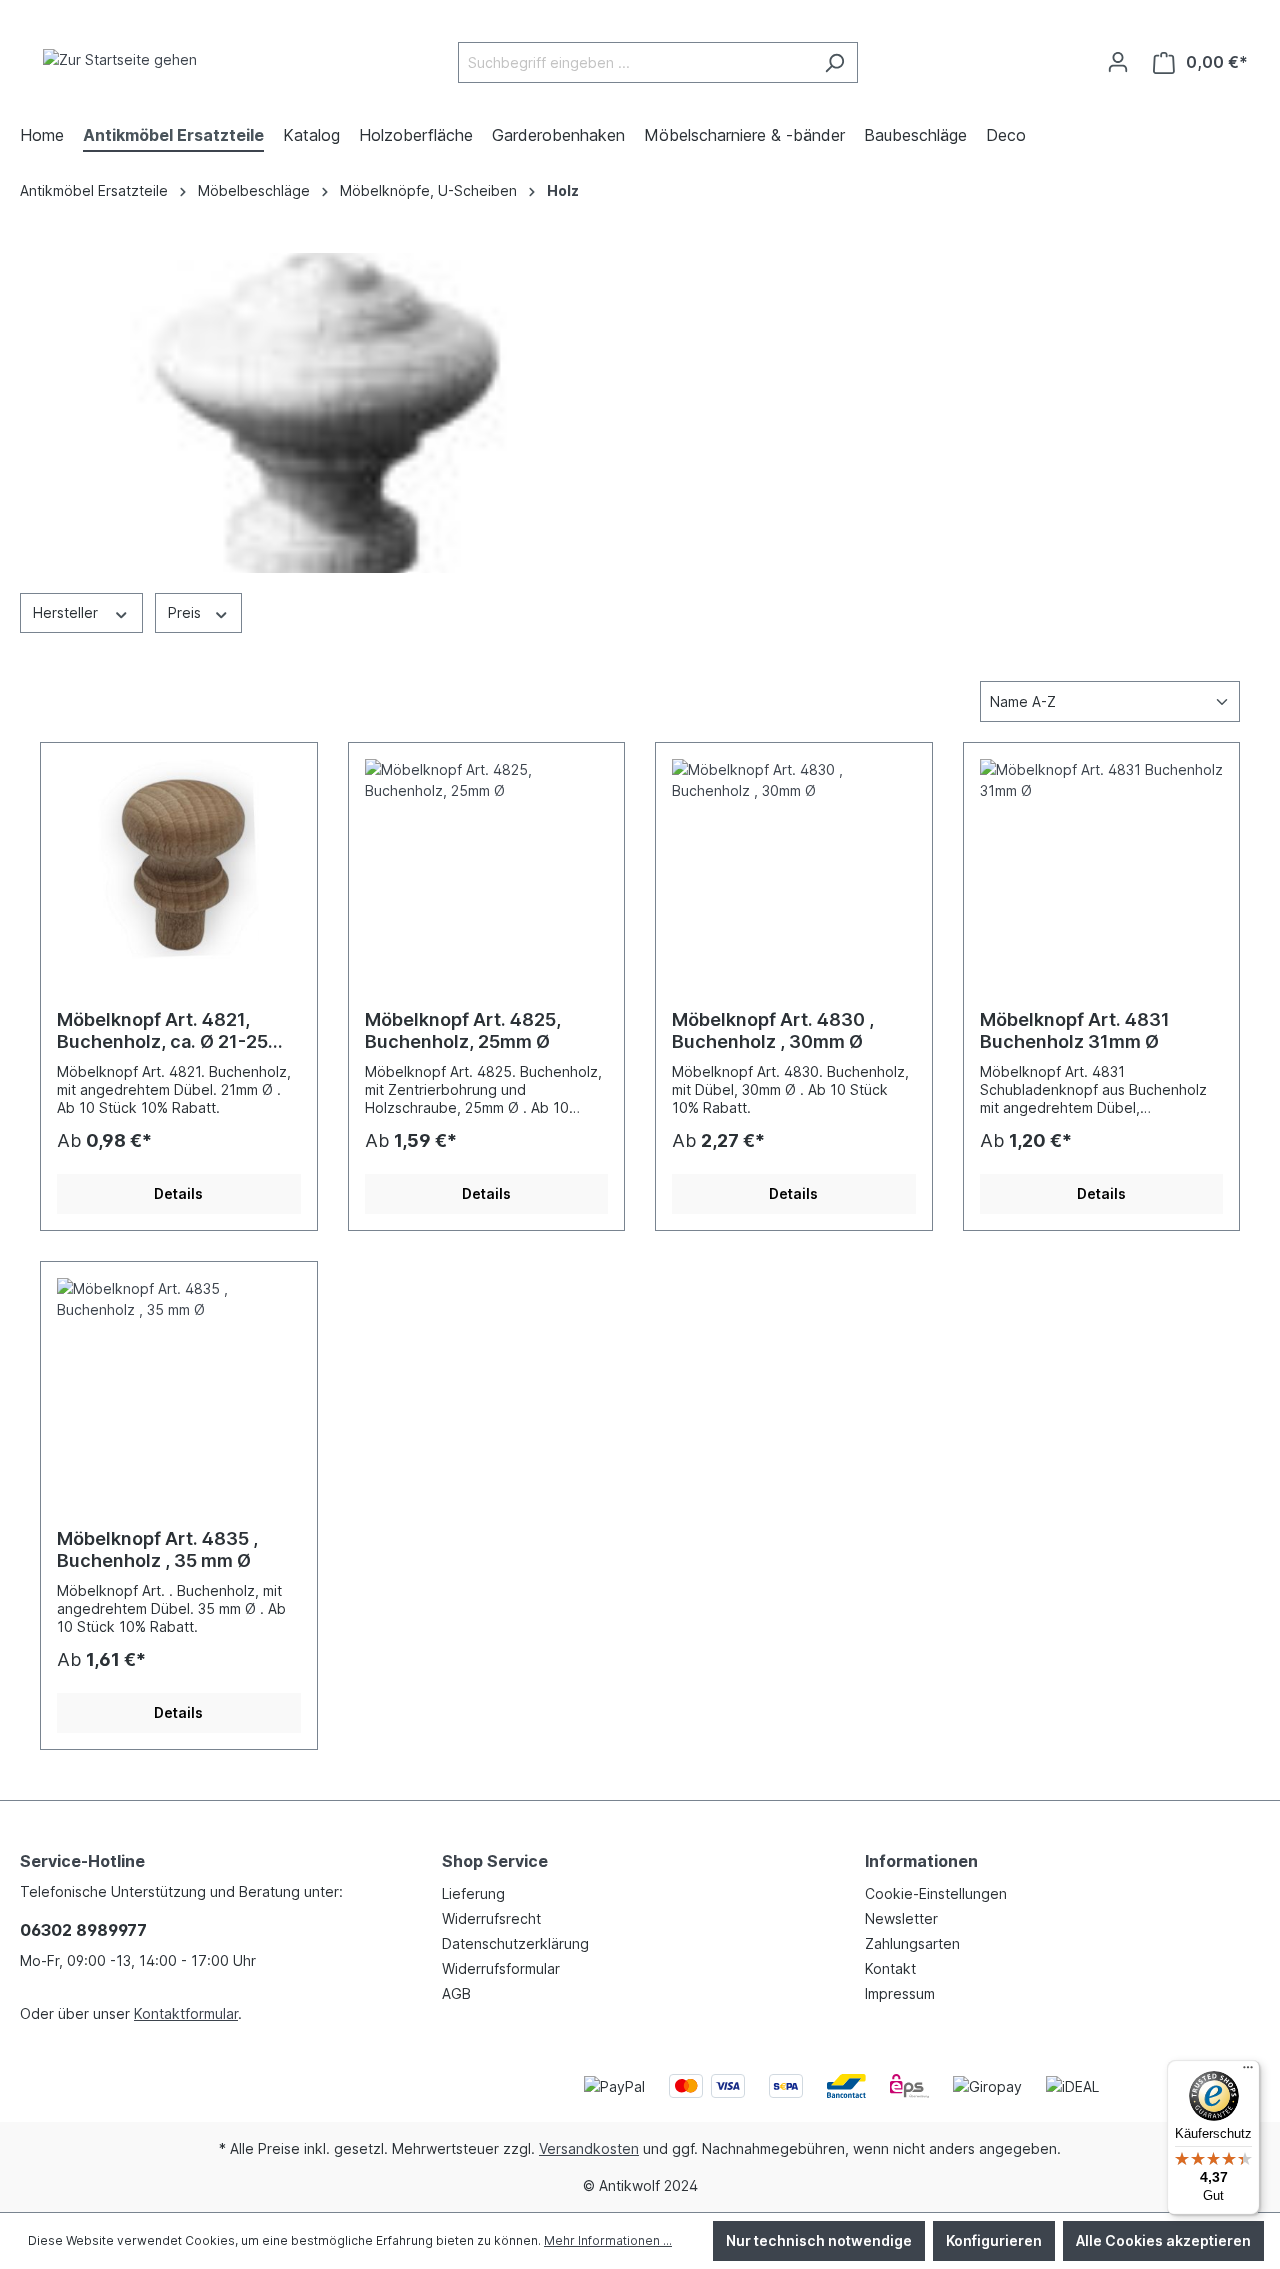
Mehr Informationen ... (608, 2240)
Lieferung (473, 1893)
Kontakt (890, 1968)
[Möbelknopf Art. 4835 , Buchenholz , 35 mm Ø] (179, 1378)
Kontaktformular (186, 2013)
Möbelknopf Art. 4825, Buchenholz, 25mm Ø (463, 1030)
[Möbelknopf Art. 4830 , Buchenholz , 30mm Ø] (794, 859)
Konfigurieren (994, 2240)
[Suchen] (834, 62)
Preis (186, 612)
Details (178, 1193)
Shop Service (495, 1861)
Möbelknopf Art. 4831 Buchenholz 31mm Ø (1075, 1030)
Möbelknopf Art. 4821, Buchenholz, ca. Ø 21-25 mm (162, 1031)
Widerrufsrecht (491, 1918)
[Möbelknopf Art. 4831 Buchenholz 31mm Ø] (1102, 859)
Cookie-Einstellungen (936, 1893)
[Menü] (1248, 2072)
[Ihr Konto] (1118, 62)
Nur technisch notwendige (819, 2240)
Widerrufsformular (501, 1968)
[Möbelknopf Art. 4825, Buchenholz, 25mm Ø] (487, 859)
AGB (456, 1993)
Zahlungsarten (912, 1943)
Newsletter (901, 1918)
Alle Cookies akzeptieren (1163, 2240)
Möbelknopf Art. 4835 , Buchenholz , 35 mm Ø (157, 1549)
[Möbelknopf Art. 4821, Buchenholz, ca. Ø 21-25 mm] (179, 859)
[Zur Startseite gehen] (120, 58)
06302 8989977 (83, 1930)
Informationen (921, 1861)
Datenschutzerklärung (515, 1943)
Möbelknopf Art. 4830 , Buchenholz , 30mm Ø (773, 1030)
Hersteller (67, 612)
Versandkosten (589, 2148)
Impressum (900, 1993)
